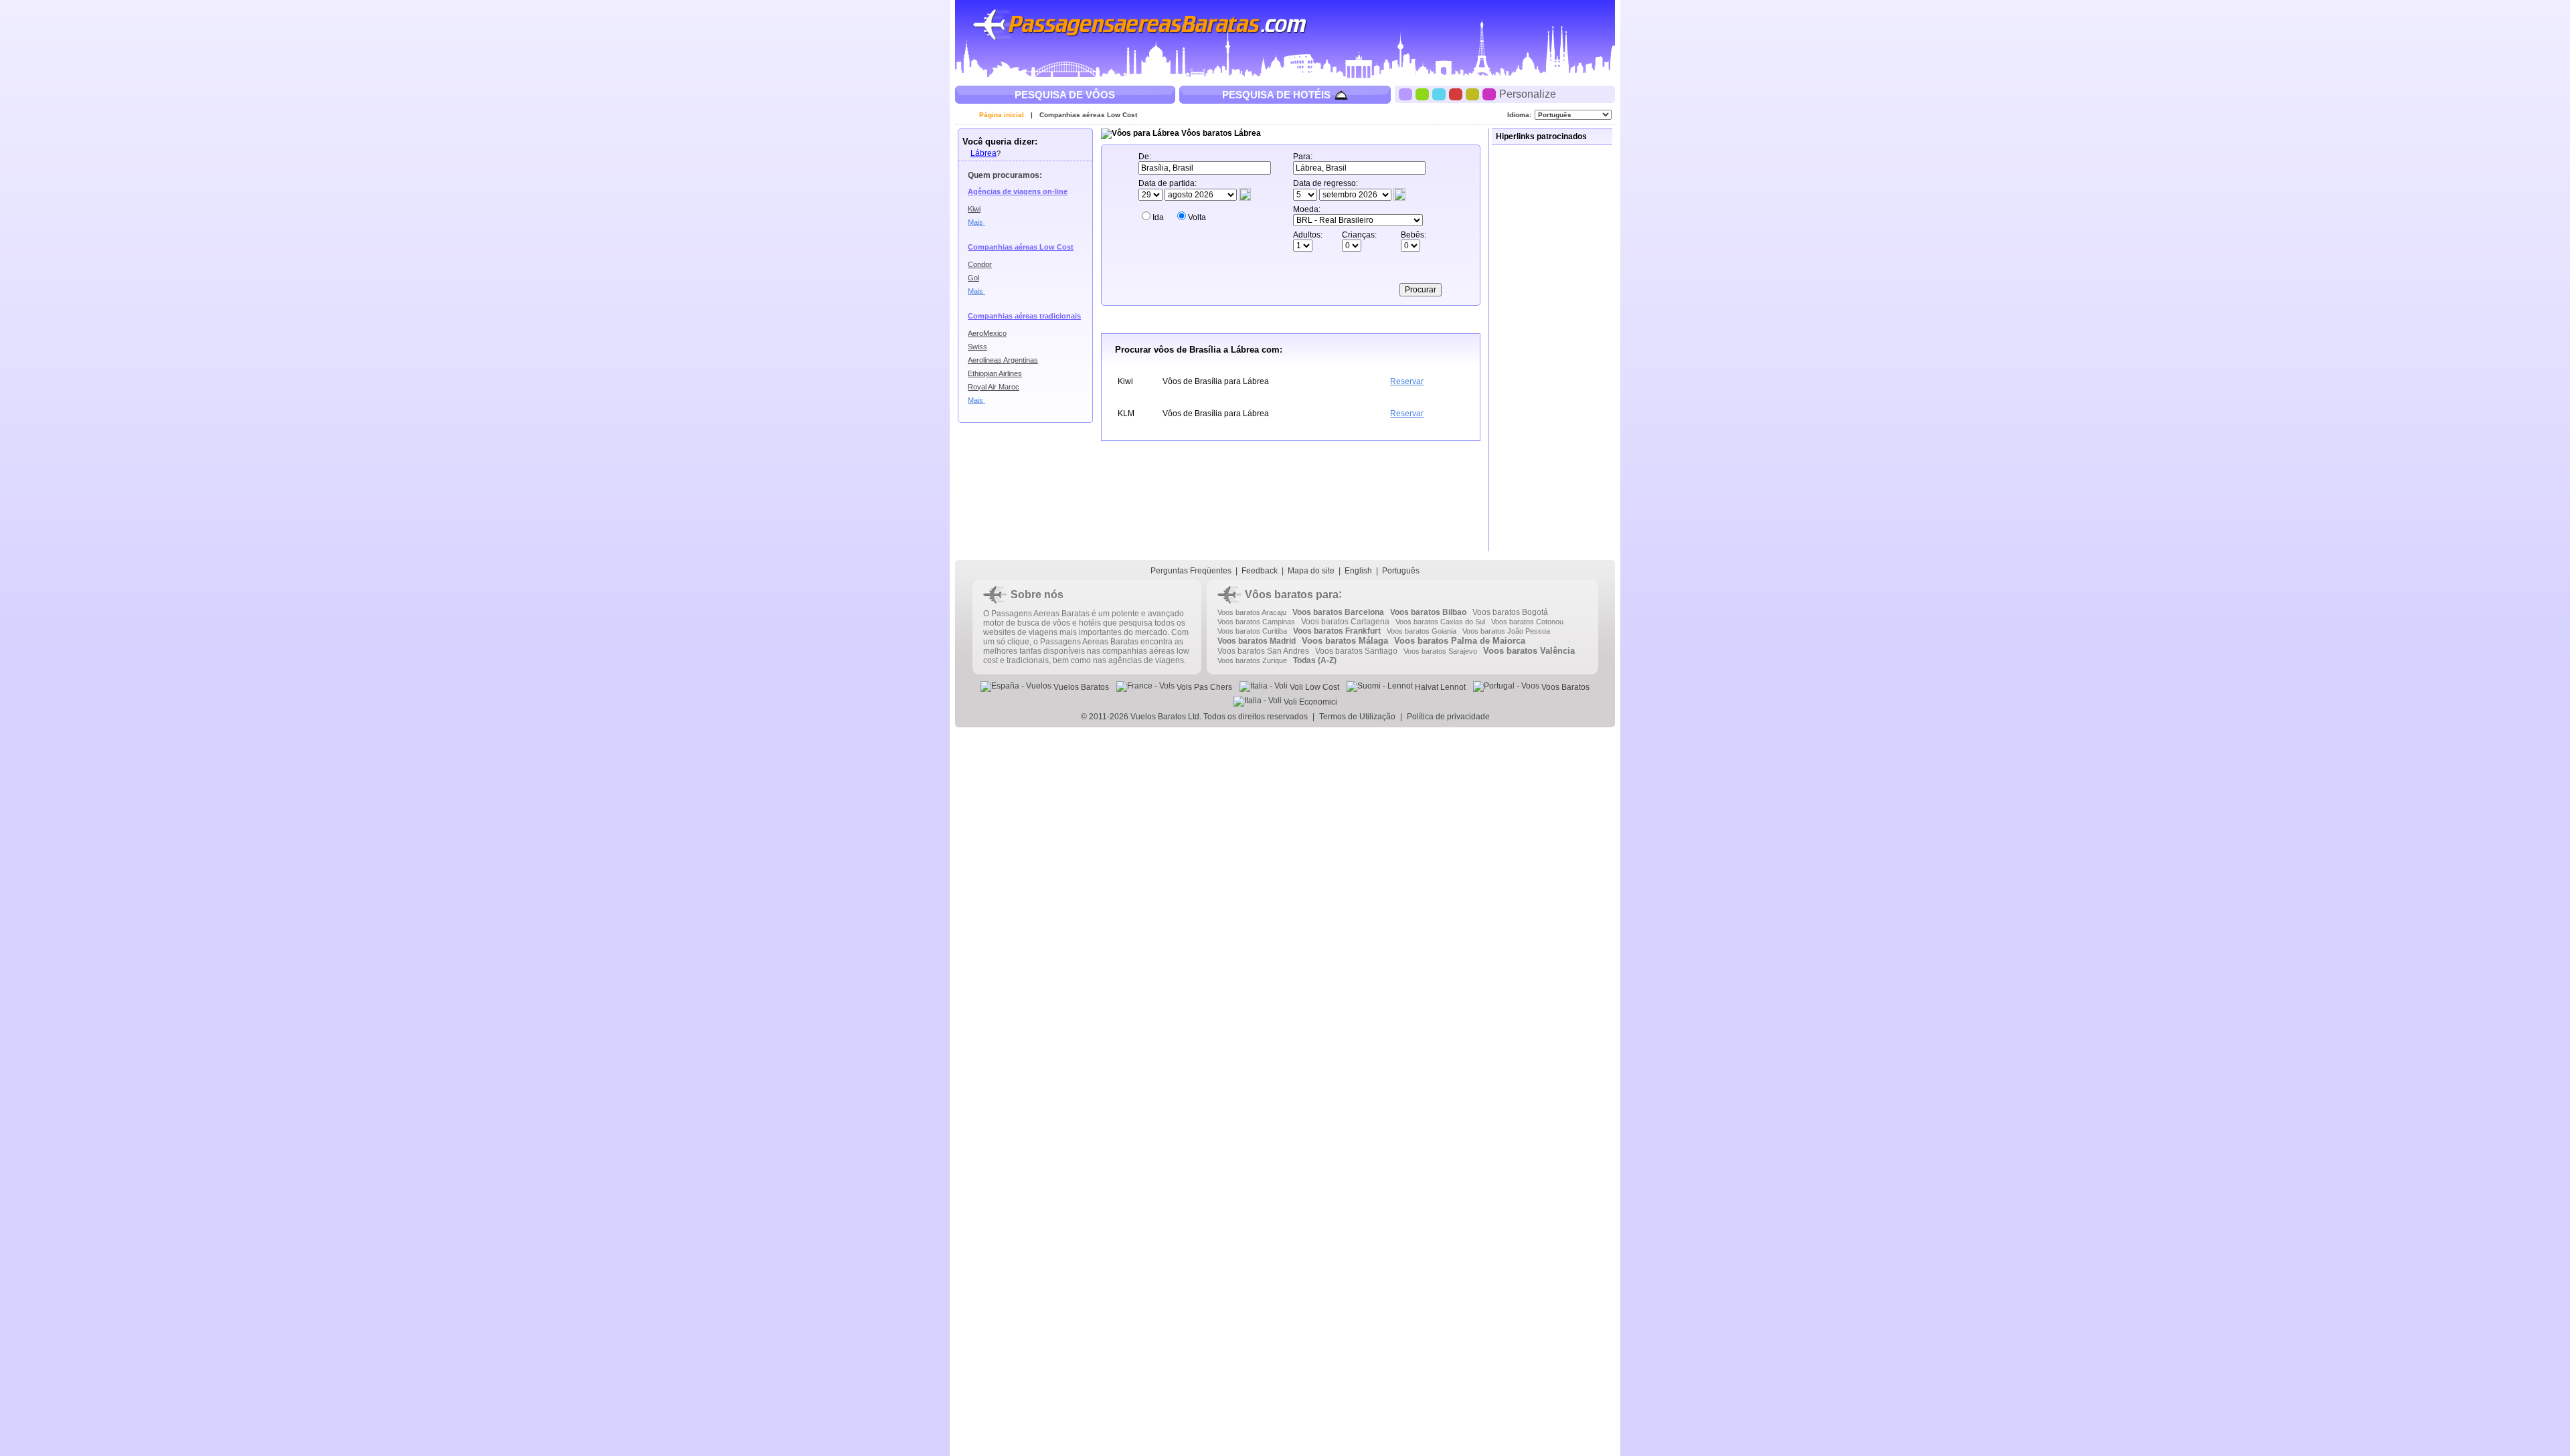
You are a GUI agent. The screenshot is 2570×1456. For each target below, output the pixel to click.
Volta (1197, 217)
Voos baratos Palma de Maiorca (1460, 641)
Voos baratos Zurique (1252, 660)
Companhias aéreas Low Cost (1088, 115)
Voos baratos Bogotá (1510, 612)
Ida (1158, 217)
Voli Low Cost (1313, 687)
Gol (973, 278)
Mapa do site (1311, 571)
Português (1401, 571)
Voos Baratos (1564, 687)
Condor (980, 264)
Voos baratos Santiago (1356, 651)
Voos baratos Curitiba (1252, 631)
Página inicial (1002, 115)
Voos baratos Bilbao (1428, 612)
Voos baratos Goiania (1422, 631)
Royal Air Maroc (994, 387)
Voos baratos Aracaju (1252, 612)
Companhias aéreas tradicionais (1024, 316)
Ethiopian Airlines (995, 373)
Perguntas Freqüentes (1191, 571)
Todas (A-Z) (1315, 660)
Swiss (977, 347)
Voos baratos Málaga (1345, 641)
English (1358, 571)
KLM (1126, 414)
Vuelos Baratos (1080, 687)
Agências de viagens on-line (1018, 191)
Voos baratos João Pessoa (1506, 631)
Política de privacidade (1448, 717)
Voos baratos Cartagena (1345, 622)
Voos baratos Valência (1529, 651)
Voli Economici (1309, 702)
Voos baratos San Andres (1263, 651)
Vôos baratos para (1292, 595)
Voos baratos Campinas (1256, 622)
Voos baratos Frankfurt (1337, 631)
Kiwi (974, 209)
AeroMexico (987, 333)
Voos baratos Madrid (1257, 641)
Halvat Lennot (1439, 687)
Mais (976, 222)
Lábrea (983, 153)
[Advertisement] (1553, 348)
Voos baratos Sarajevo (1440, 651)
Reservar (1407, 381)
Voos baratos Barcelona (1338, 612)
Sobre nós (1037, 595)
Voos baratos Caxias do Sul (1440, 622)
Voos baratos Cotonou (1527, 622)
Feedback (1260, 571)
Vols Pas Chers (1203, 687)
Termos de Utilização (1357, 717)
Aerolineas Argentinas (1003, 360)
